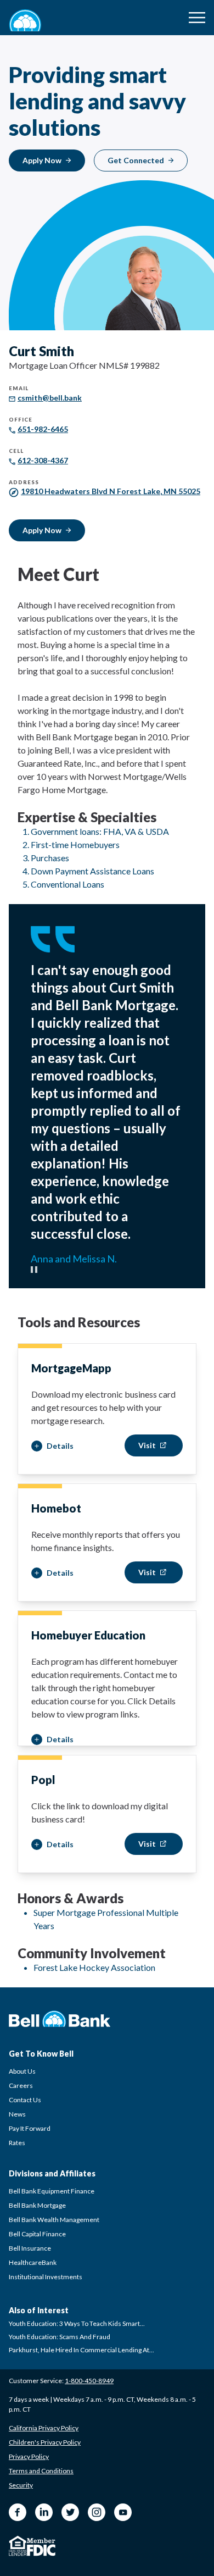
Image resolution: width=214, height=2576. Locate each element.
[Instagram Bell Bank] (97, 2512)
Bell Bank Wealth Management (54, 2220)
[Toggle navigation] (197, 18)
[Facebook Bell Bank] (18, 2512)
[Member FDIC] (41, 2547)
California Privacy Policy (44, 2428)
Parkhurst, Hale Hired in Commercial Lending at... (81, 2350)
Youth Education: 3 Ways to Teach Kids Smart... (77, 2323)
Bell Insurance (30, 2248)
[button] (52, 1446)
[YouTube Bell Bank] (123, 2512)
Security (21, 2485)
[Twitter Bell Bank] (70, 2512)
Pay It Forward (30, 2128)
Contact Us (25, 2100)
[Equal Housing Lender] (18, 2546)
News (17, 2114)
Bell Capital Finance (37, 2234)
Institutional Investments (46, 2277)
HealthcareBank (33, 2262)
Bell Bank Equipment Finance (52, 2191)
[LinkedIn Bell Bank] (44, 2512)
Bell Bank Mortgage (37, 2205)
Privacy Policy (29, 2456)
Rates (17, 2143)
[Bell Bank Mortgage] (25, 20)
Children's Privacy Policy (45, 2442)
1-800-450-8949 (89, 2381)
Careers (21, 2085)
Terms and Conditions (41, 2471)
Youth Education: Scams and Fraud (60, 2337)
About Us (22, 2071)
